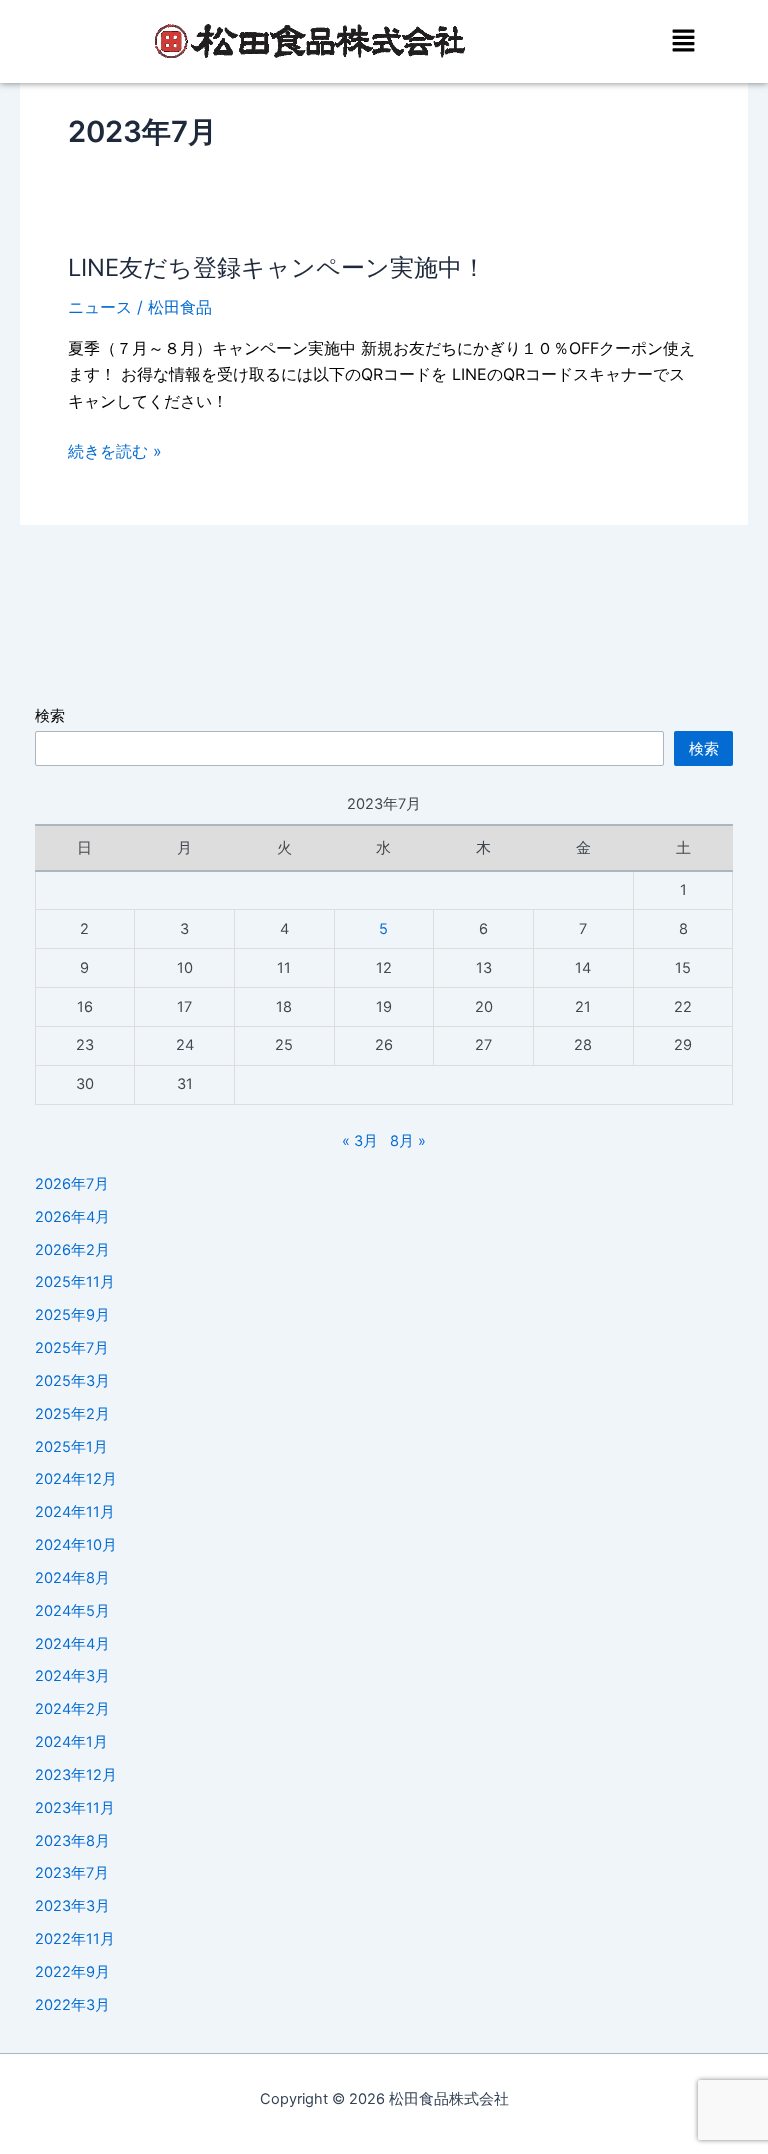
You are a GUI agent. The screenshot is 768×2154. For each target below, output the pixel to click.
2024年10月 (76, 1545)
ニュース (100, 307)
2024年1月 (71, 1742)
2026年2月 (72, 1250)
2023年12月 (76, 1775)
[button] (683, 41)
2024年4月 (72, 1644)
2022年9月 (72, 1972)
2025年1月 (71, 1447)
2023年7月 (72, 1873)
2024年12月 (76, 1479)
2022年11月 (75, 1939)
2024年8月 (72, 1578)
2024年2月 (72, 1709)
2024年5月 (72, 1611)
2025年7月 (72, 1348)
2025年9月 (72, 1315)
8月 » (408, 1141)
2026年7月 (72, 1184)
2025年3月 (72, 1381)
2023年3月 (72, 1906)
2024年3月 (72, 1676)
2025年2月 (72, 1414)
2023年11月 (75, 1808)
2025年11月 (75, 1282)
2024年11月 (75, 1512)
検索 (50, 716)
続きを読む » (115, 451)
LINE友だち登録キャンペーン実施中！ (277, 267)
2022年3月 (72, 2005)
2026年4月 (72, 1217)
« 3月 (360, 1141)
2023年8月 (72, 1841)
